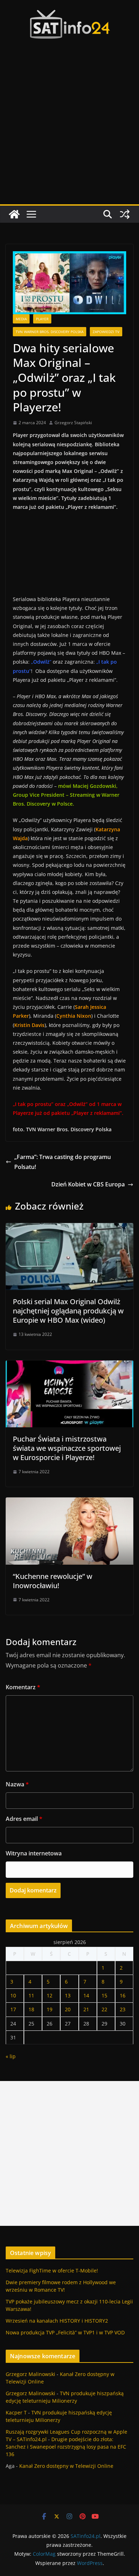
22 (104, 2009)
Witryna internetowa (34, 1853)
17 (13, 2009)
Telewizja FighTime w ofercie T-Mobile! (52, 2271)
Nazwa (17, 1784)
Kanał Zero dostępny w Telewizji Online (66, 2466)
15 (104, 1995)
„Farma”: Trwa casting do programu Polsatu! (63, 1162)
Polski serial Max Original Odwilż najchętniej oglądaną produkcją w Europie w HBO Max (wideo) (68, 1311)
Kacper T (16, 2412)
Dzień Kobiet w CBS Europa (88, 1184)
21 (86, 2009)
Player (42, 319)
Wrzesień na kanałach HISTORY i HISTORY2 (57, 2321)
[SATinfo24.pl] (14, 214)
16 (123, 1995)
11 (31, 1995)
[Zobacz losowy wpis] (125, 214)
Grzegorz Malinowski (30, 2374)
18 (31, 2009)
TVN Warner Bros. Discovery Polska (50, 332)
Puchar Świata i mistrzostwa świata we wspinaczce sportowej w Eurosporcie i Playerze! (67, 1448)
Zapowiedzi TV (106, 332)
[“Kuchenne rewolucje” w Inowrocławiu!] (69, 1502)
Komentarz (23, 1687)
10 (13, 1995)
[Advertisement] (69, 131)
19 (50, 2009)
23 (123, 2009)
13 (68, 1995)
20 (68, 2009)
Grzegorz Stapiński (73, 423)
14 (86, 1995)
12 (50, 1995)
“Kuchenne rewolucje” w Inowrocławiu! (53, 1581)
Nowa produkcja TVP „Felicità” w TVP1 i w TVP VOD (65, 2332)
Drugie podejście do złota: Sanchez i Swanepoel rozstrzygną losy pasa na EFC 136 (66, 2447)
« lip (11, 2056)
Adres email (24, 1819)
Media (21, 319)
